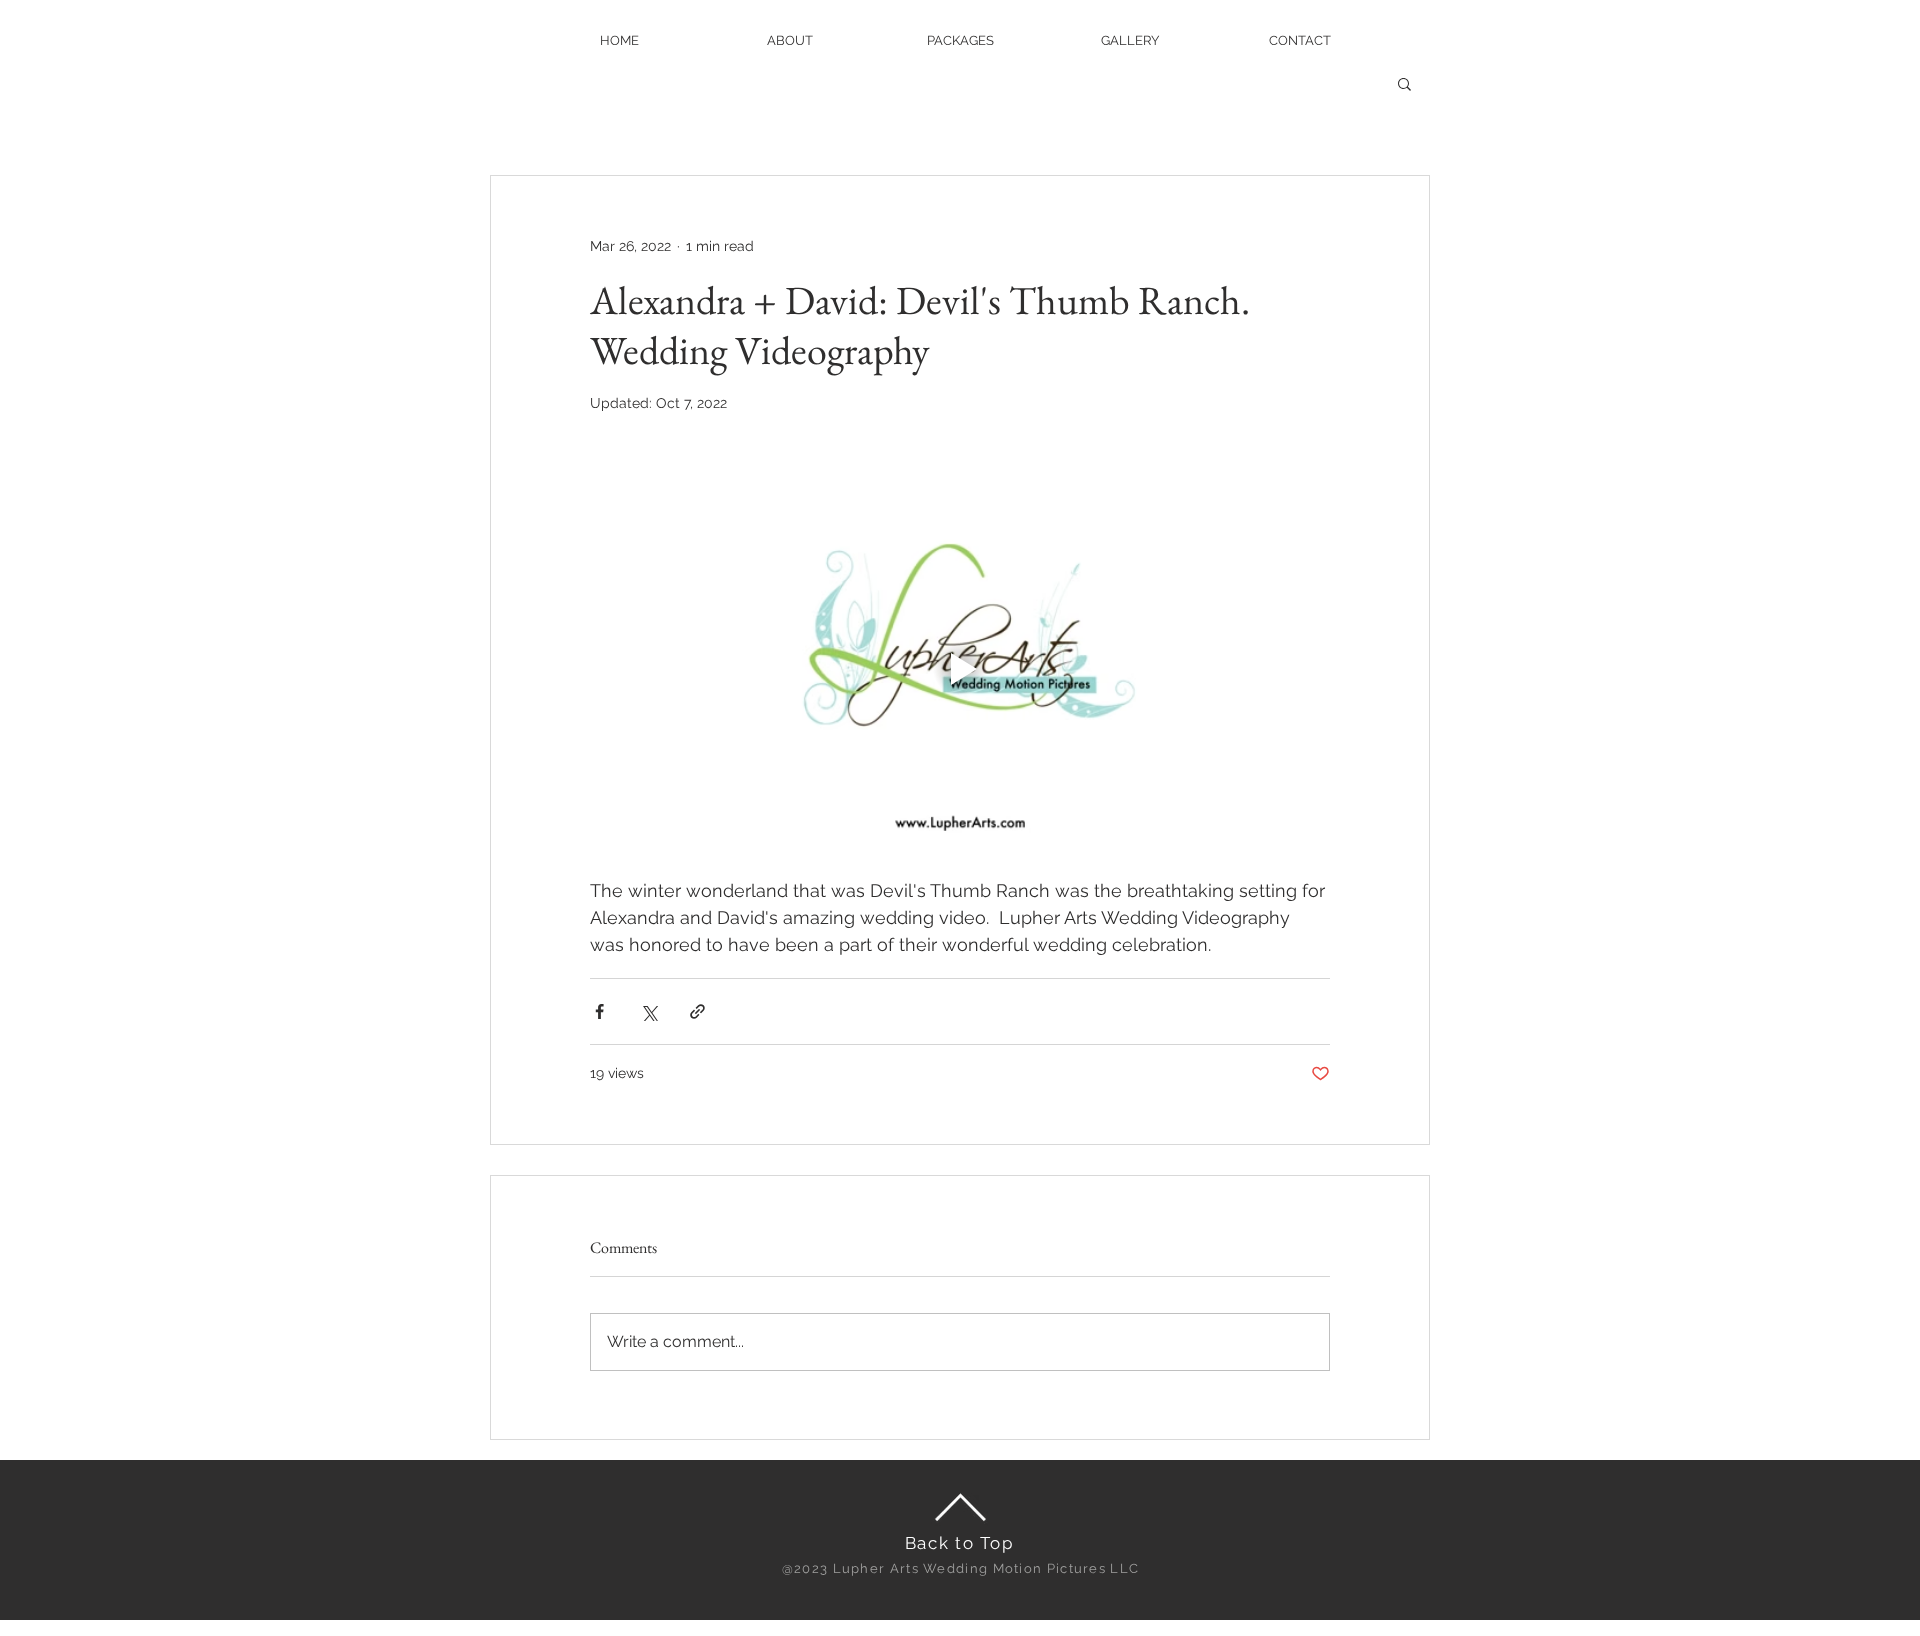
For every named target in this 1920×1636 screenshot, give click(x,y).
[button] (1404, 83)
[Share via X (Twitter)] (648, 1011)
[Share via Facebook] (599, 1011)
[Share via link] (697, 1011)
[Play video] (960, 669)
